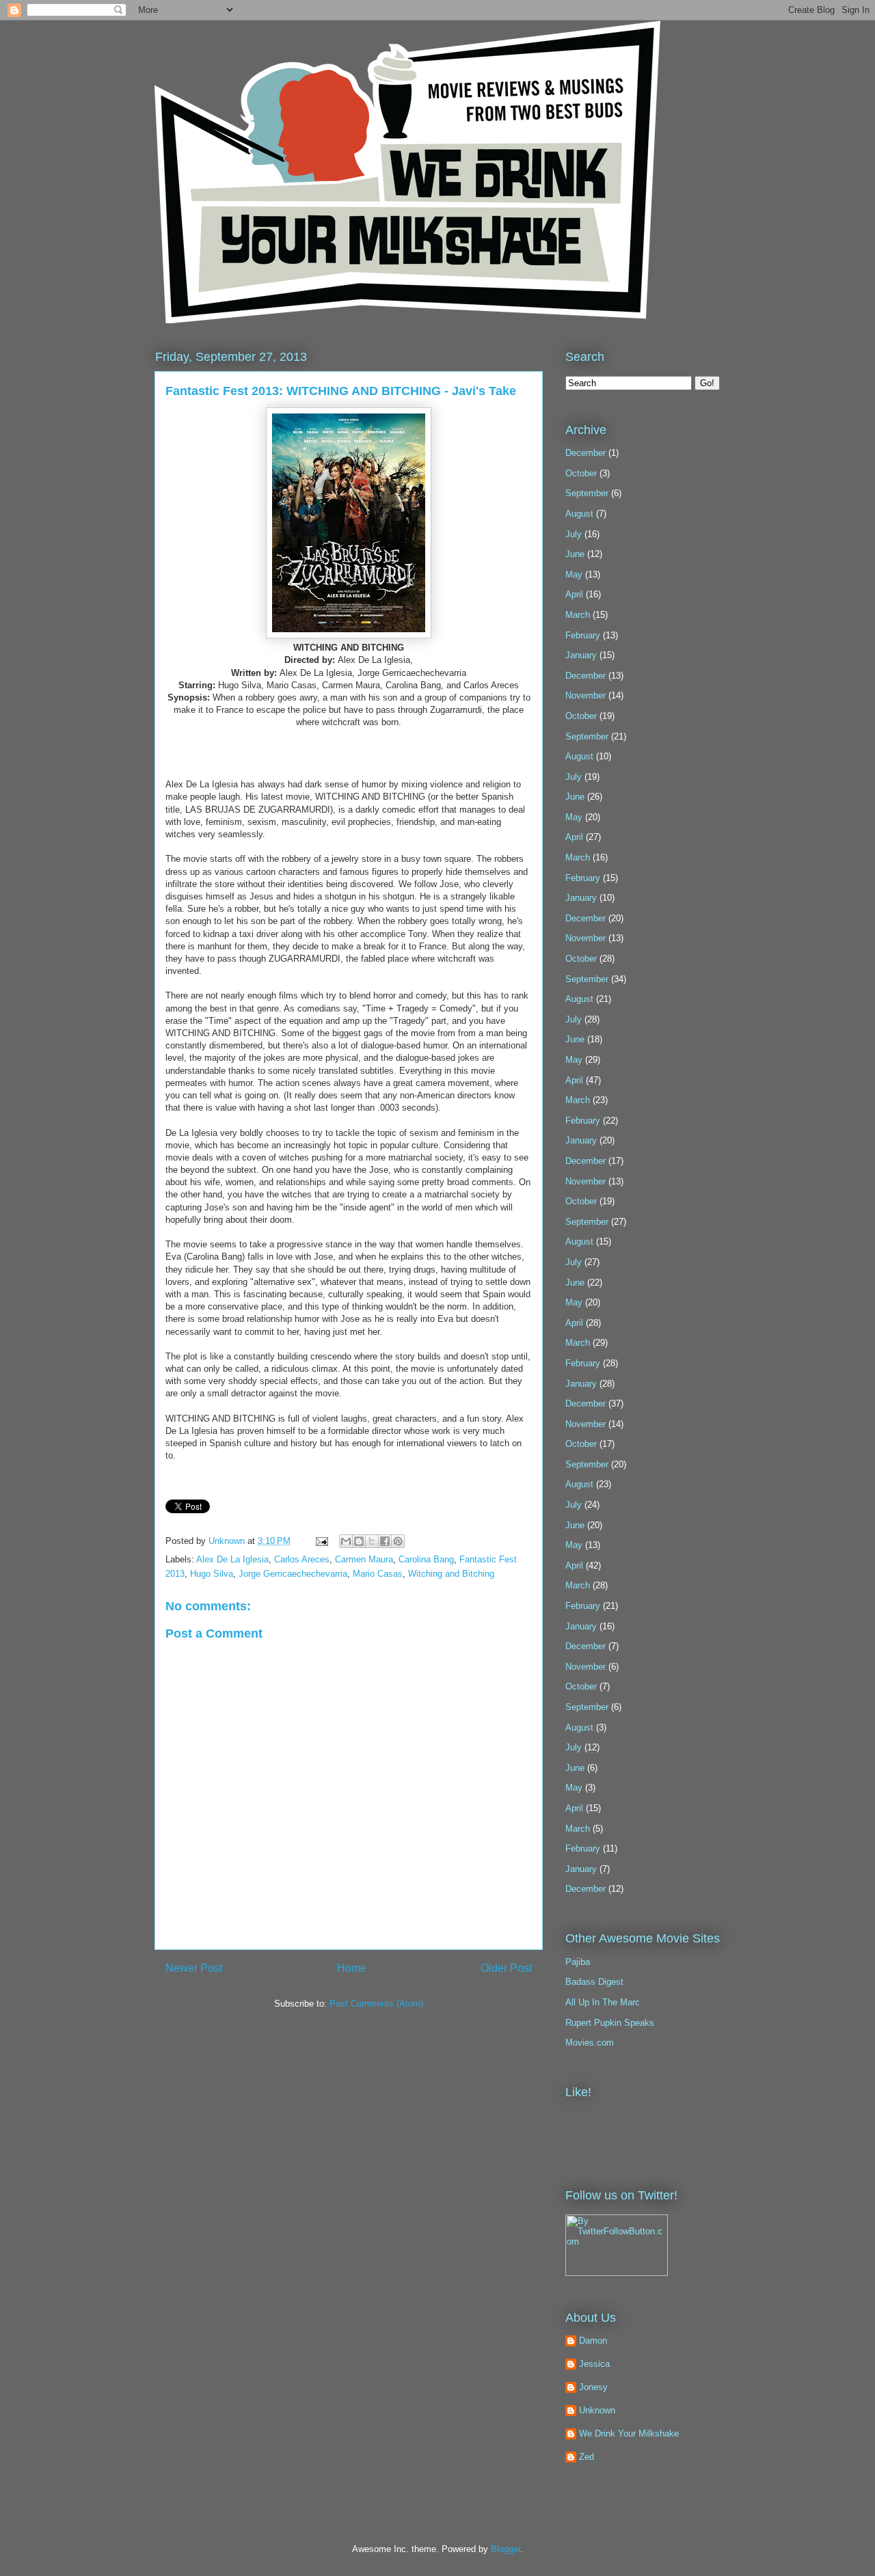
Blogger (506, 2549)
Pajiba (578, 1962)
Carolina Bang (426, 1559)
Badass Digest (594, 1982)
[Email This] (346, 1541)
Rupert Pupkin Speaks (610, 2023)
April (574, 594)
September (587, 493)
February (583, 635)
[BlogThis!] (359, 1541)
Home (352, 1968)
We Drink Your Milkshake (629, 2433)
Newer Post (194, 1968)
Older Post (506, 1968)
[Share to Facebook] (385, 1541)
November (585, 695)
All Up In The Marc (603, 2002)
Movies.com (590, 2043)
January (581, 655)
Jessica (594, 2364)
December (585, 453)
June (575, 554)
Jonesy (593, 2387)
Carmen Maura (364, 1559)
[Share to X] (372, 1541)
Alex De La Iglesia (232, 1559)
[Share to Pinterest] (398, 1541)
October (581, 473)
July (574, 534)
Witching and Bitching (451, 1574)
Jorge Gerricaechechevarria (293, 1574)
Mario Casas (378, 1574)
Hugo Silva (212, 1574)
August (579, 514)
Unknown (228, 1541)
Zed (587, 2457)
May (574, 574)
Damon (593, 2341)
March (578, 615)
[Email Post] (321, 1541)
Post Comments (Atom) (376, 2004)
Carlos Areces (302, 1559)
